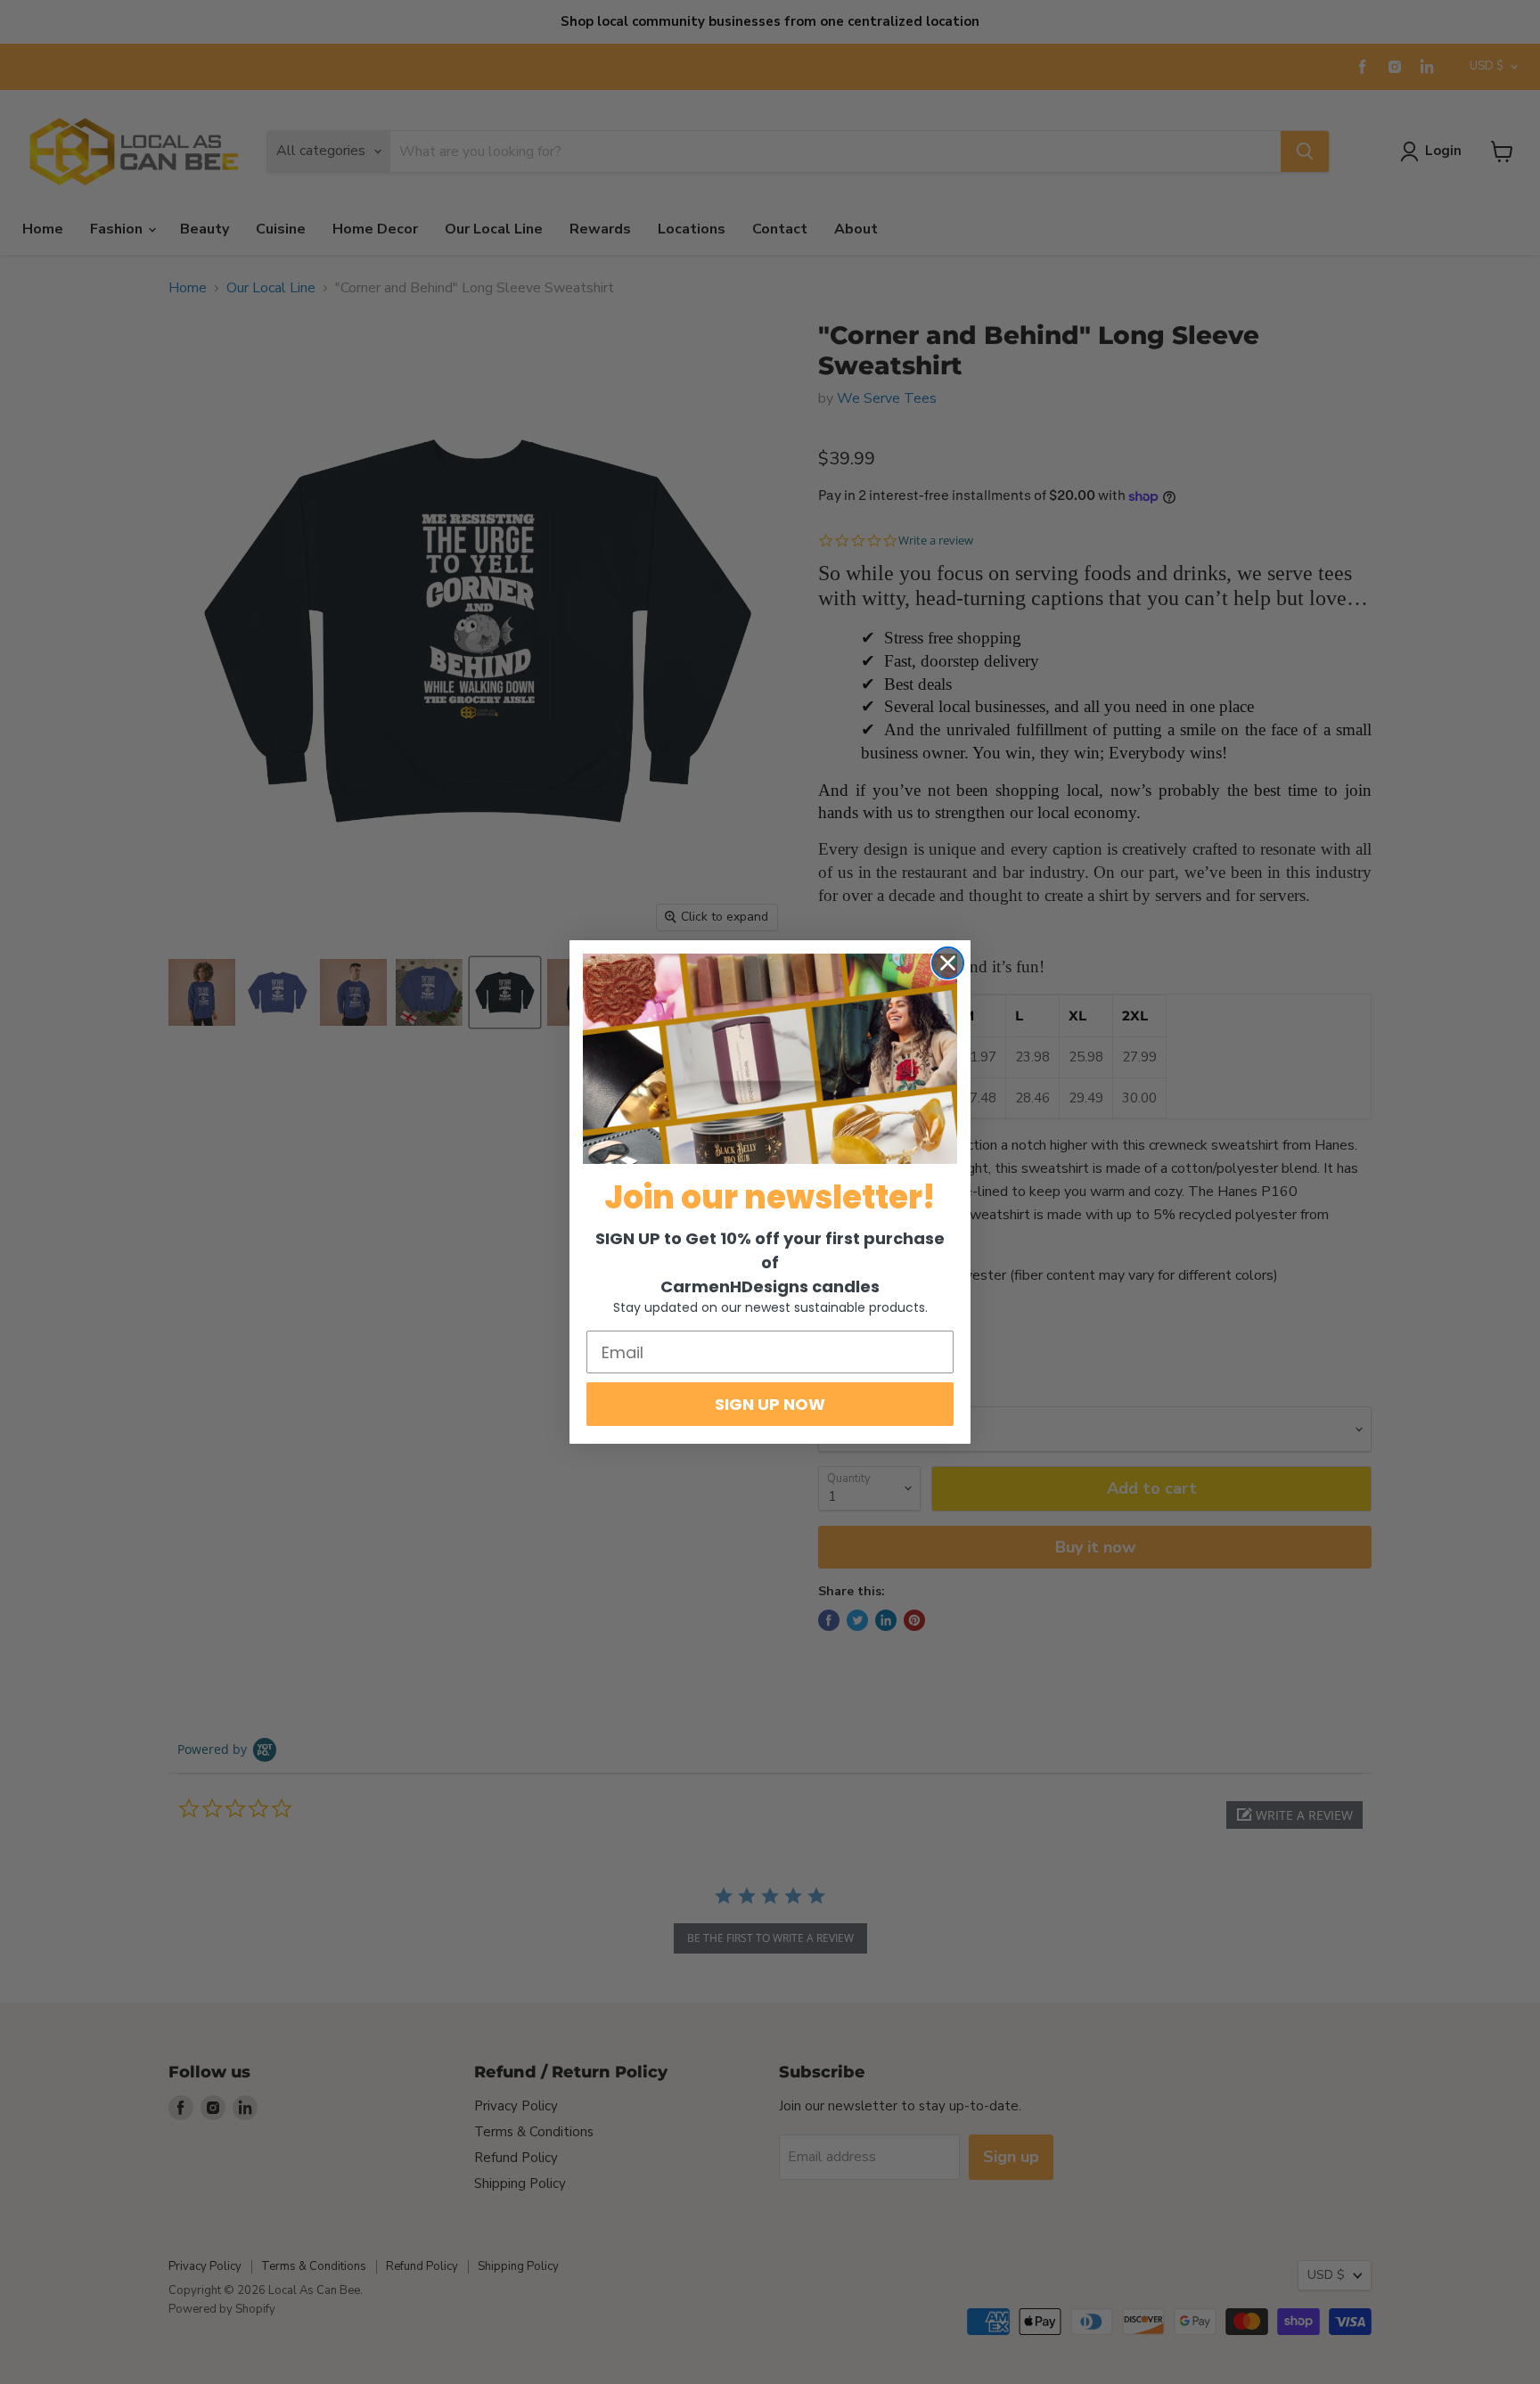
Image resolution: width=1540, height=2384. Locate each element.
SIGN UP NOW (770, 1404)
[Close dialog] (948, 963)
